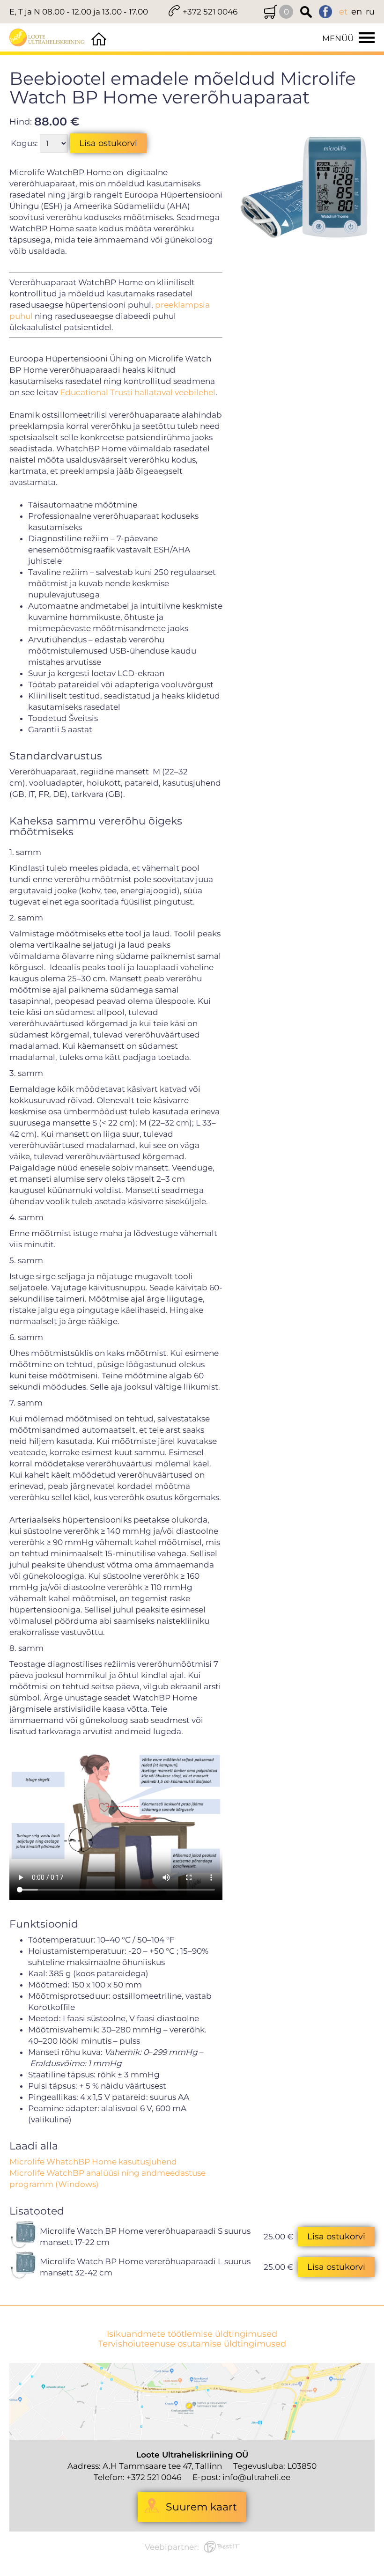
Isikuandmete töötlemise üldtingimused (192, 2334)
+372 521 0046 (210, 12)
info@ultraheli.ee (256, 2477)
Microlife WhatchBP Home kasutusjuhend (93, 2162)
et (343, 12)
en (357, 12)
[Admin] (3, 6)
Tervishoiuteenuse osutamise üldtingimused (192, 2344)
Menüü (338, 38)
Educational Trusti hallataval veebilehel (138, 392)
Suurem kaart (201, 2507)
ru (370, 12)
